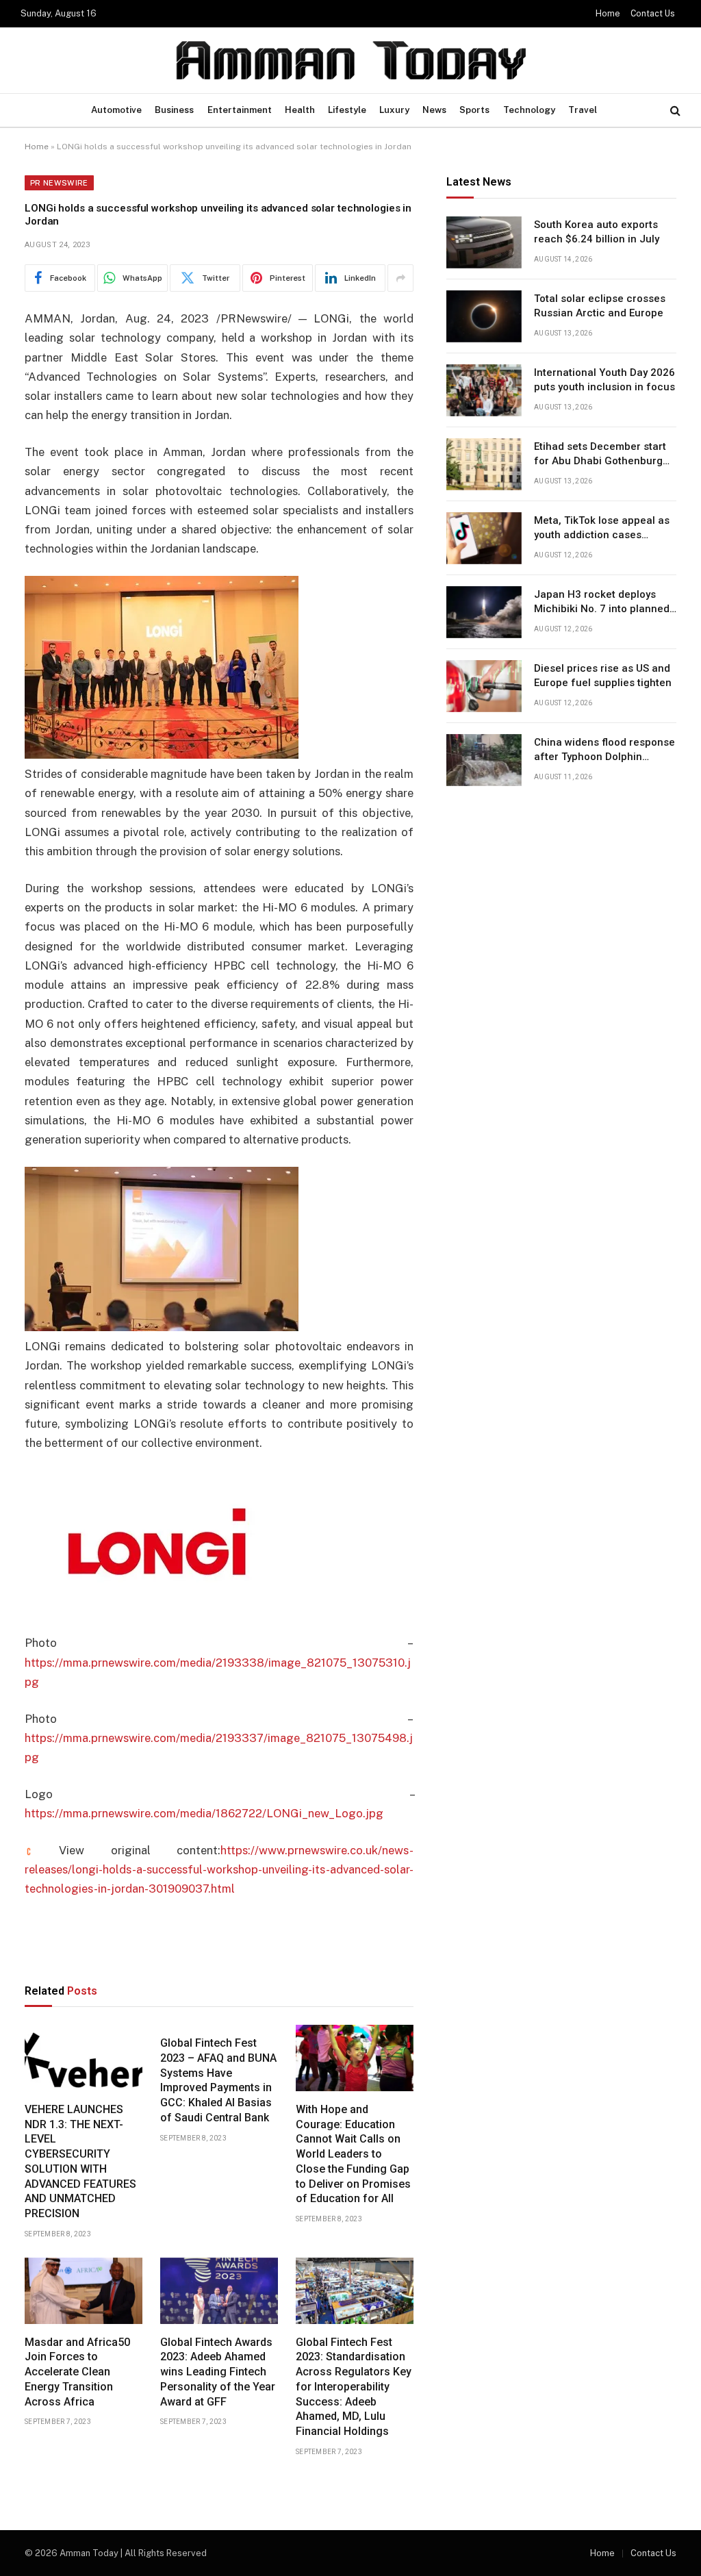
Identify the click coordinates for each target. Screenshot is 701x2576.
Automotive (116, 110)
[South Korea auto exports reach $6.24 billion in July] (484, 242)
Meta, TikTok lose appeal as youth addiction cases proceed (602, 529)
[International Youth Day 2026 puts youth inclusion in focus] (484, 390)
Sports (474, 110)
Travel (583, 110)
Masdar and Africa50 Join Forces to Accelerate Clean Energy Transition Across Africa (77, 2372)
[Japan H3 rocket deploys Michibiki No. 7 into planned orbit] (484, 612)
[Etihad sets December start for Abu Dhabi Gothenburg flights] (484, 464)
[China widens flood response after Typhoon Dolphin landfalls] (484, 760)
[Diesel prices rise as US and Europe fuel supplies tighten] (484, 686)
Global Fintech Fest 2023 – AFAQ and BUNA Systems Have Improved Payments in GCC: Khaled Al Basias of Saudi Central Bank (218, 2080)
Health (300, 110)
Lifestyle (347, 110)
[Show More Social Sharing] (400, 278)
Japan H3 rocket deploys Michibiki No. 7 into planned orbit (602, 603)
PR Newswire (59, 183)
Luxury (394, 110)
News (434, 110)
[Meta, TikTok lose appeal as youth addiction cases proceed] (484, 538)
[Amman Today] (351, 60)
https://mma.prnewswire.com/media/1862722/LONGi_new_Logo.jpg (204, 1813)
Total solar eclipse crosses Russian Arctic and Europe (600, 306)
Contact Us (653, 14)
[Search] (674, 111)
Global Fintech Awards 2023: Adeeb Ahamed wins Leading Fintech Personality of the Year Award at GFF (218, 2372)
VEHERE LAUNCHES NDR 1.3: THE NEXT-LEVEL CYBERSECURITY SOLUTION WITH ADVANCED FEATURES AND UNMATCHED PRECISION (80, 2161)
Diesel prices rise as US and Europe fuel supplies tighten (603, 675)
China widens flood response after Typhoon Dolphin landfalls (604, 750)
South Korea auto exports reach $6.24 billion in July (597, 232)
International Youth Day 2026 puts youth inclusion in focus (604, 380)
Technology (529, 110)
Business (174, 110)
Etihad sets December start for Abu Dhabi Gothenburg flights (600, 455)
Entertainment (240, 110)
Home (608, 14)
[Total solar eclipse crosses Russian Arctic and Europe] (484, 316)
